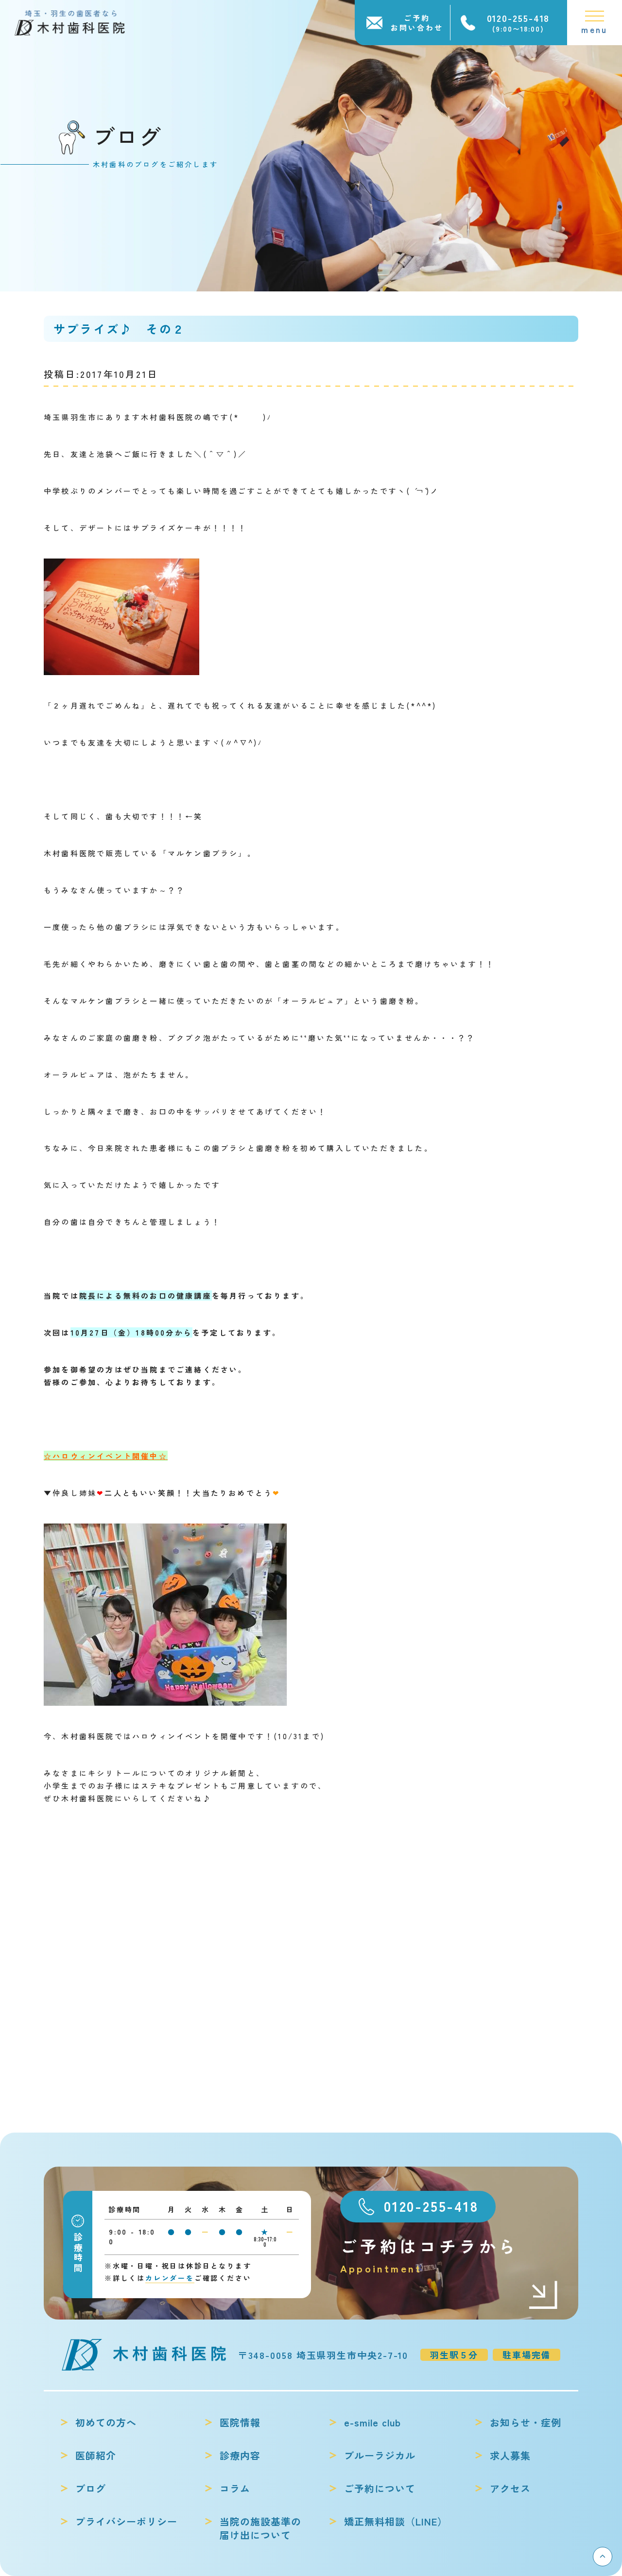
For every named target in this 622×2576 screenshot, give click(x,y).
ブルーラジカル (380, 2456)
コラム (235, 2489)
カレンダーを (170, 2278)
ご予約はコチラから (429, 2255)
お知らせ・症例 (526, 2423)
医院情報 (240, 2423)
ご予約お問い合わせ (417, 23)
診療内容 (240, 2456)
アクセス (510, 2489)
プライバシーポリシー (126, 2522)
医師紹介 (96, 2456)
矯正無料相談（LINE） (396, 2522)
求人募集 (510, 2456)
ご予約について (380, 2489)
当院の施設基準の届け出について (260, 2528)
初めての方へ (106, 2423)
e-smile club (372, 2423)
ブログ (91, 2489)
